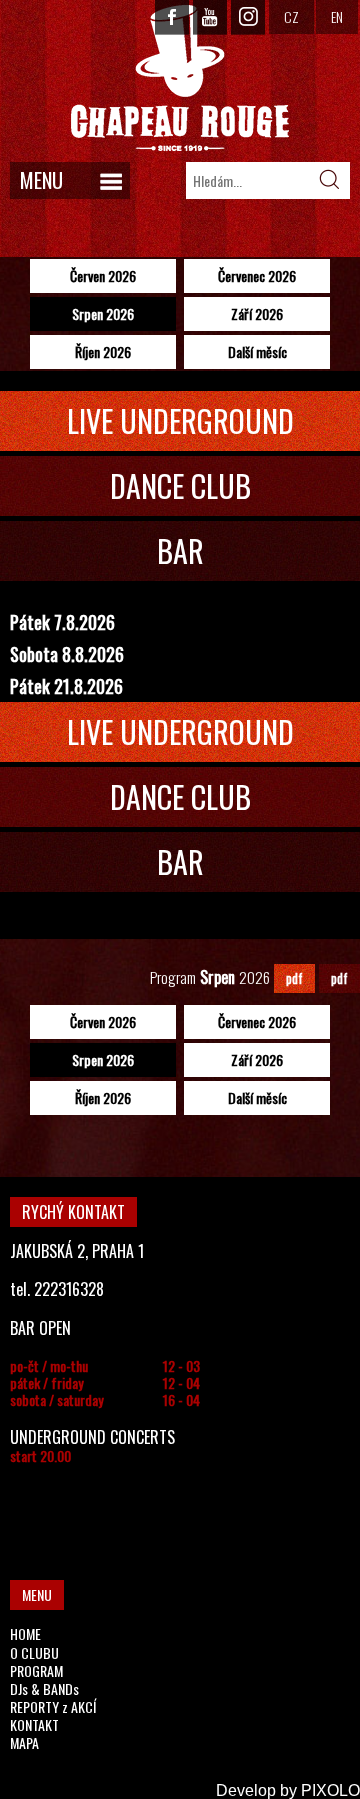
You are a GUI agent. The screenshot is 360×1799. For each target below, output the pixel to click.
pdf (294, 978)
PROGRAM (36, 1670)
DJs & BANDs (44, 1688)
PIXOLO (330, 1790)
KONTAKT (34, 1724)
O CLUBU (34, 1652)
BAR (180, 550)
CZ (291, 16)
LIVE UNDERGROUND (180, 420)
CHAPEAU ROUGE (180, 78)
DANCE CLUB (180, 485)
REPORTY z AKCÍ (53, 1706)
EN (337, 16)
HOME (25, 1633)
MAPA (24, 1742)
